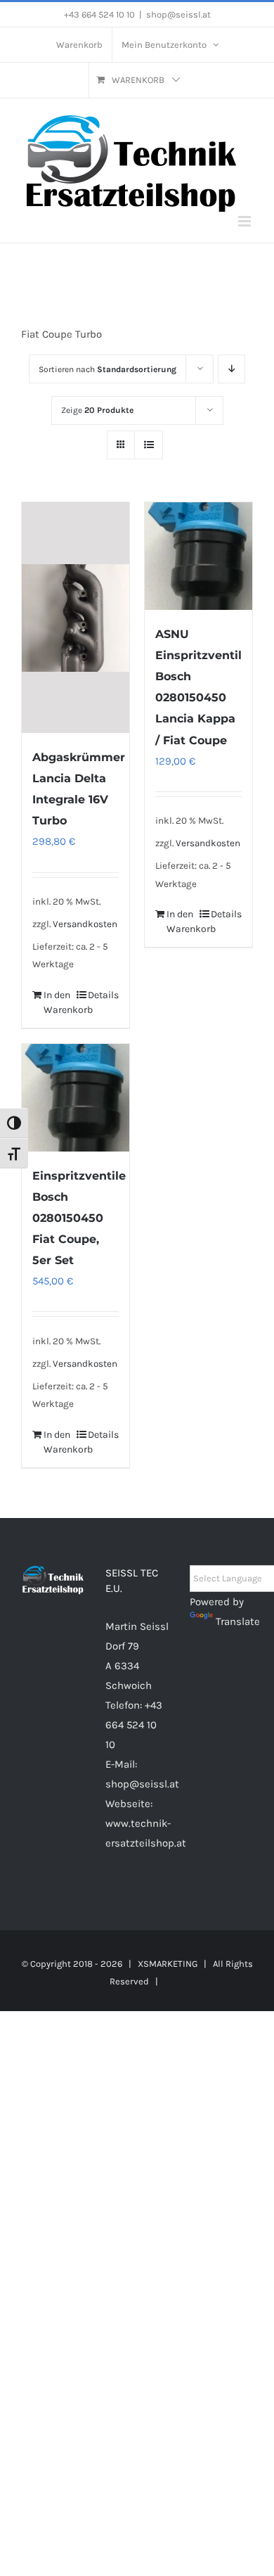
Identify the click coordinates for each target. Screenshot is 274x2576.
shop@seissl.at (178, 14)
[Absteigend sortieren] (231, 369)
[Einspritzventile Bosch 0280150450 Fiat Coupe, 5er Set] (76, 1098)
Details (103, 995)
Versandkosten (85, 924)
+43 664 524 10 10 (134, 1725)
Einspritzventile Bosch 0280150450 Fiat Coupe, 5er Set (79, 1218)
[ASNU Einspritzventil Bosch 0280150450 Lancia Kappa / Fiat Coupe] (198, 556)
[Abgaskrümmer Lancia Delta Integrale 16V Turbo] (76, 618)
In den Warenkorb (59, 1002)
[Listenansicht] (149, 445)
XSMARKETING (168, 1964)
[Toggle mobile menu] (246, 221)
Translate (238, 1621)
